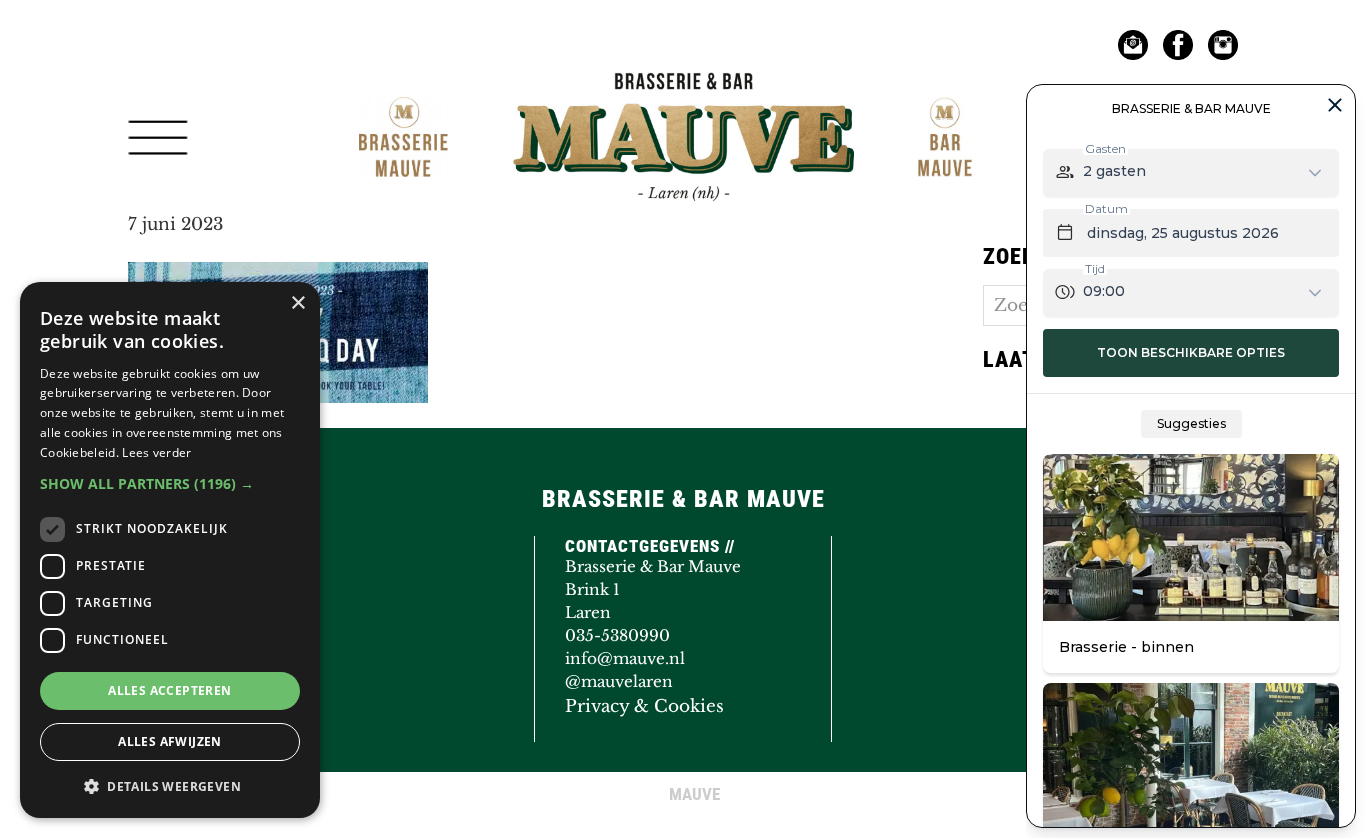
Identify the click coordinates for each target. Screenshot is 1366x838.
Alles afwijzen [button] (170, 741)
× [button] (297, 303)
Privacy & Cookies (644, 706)
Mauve (560, 94)
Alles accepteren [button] (169, 690)
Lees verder (156, 452)
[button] (170, 483)
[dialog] (170, 550)
